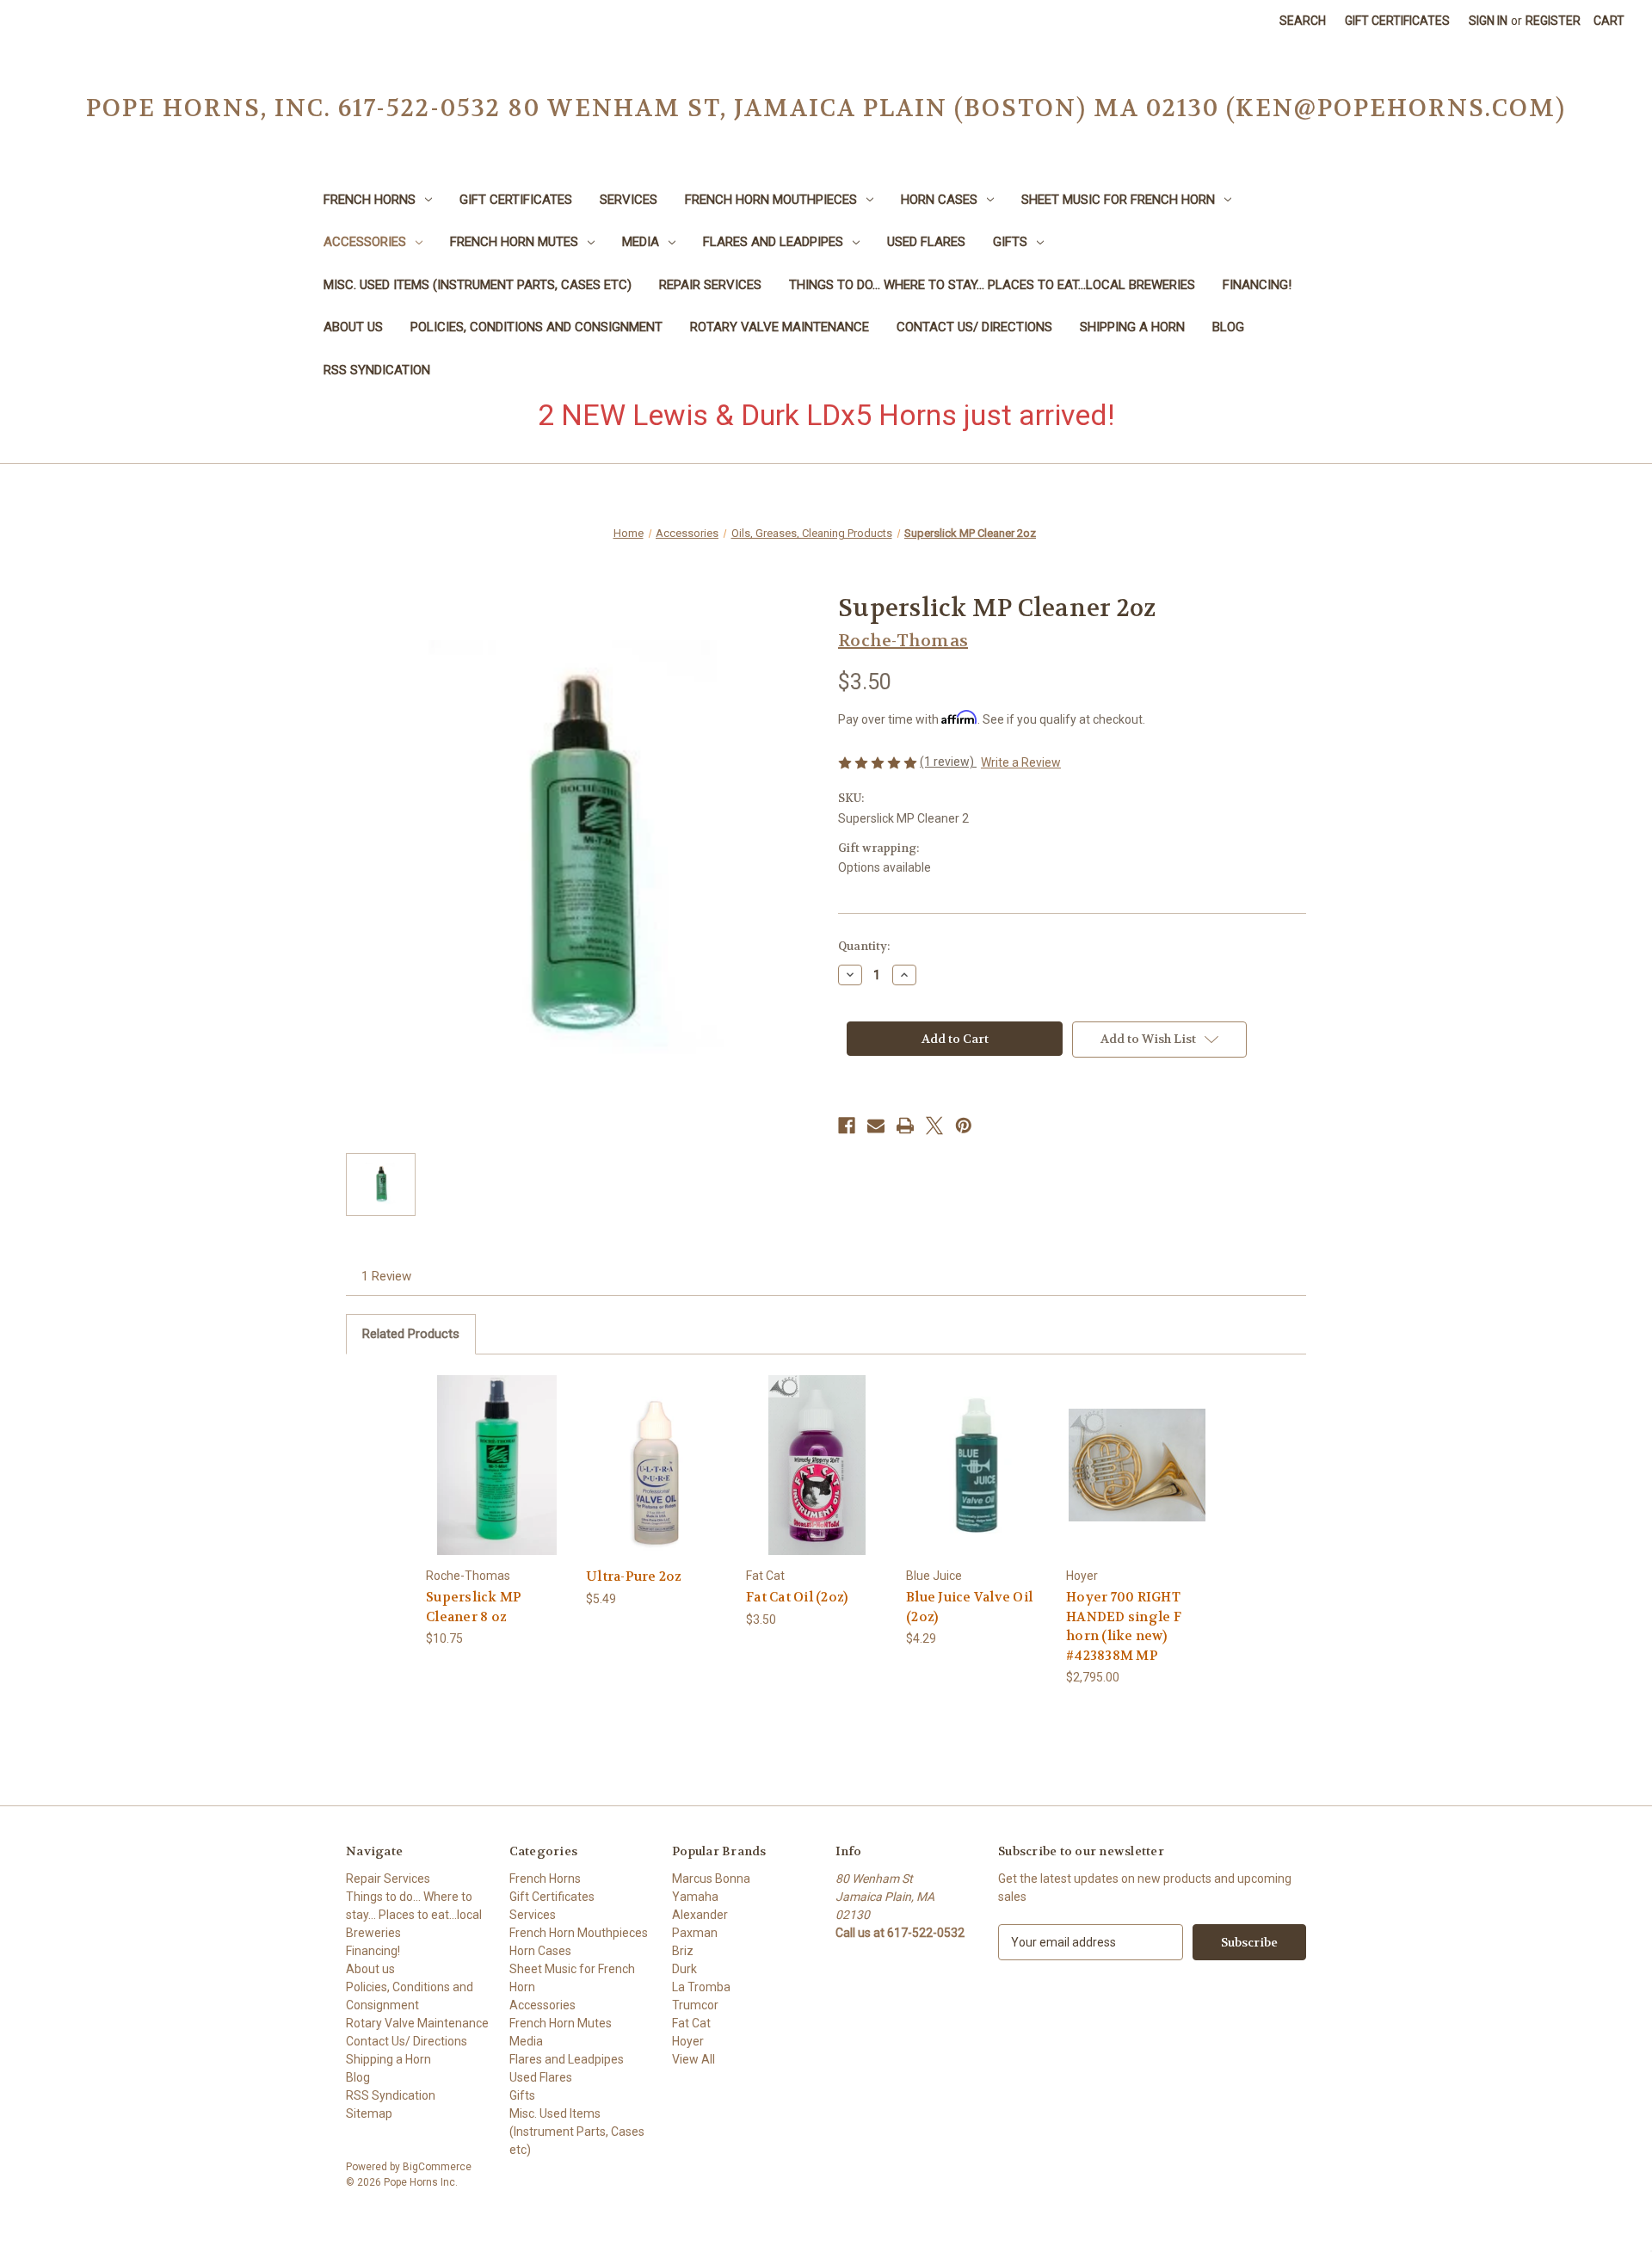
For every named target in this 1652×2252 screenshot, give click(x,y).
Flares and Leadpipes (773, 242)
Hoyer (688, 2041)
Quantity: (864, 946)
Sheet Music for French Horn (1118, 200)
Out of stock (657, 1480)
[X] (934, 1126)
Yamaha (695, 1897)
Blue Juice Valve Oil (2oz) (969, 1607)
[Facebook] (847, 1126)
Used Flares (926, 242)
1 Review (386, 1276)
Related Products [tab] (411, 1334)
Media (641, 242)
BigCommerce (437, 2167)
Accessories (365, 242)
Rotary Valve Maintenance (780, 327)
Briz (683, 1951)
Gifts (1010, 242)
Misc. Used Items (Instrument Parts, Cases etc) (478, 285)
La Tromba (701, 1987)
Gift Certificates (1397, 21)
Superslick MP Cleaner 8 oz (474, 1607)
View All (693, 2059)
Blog (1228, 327)
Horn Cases (939, 200)
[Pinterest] (964, 1126)
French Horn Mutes (514, 242)
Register (1553, 21)
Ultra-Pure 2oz (634, 1576)
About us (353, 327)
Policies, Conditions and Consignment (536, 327)
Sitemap (369, 2113)
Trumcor (695, 2005)
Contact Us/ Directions (974, 327)
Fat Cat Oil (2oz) (797, 1597)
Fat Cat (691, 2023)
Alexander (700, 1915)
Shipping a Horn (1132, 327)
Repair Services (710, 285)
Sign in (1488, 21)
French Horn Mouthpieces (771, 200)
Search (1303, 21)
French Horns (370, 200)
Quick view (496, 1450)
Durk (684, 1969)
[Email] (876, 1126)
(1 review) (948, 762)
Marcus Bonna (711, 1879)
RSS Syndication (377, 370)
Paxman (695, 1933)
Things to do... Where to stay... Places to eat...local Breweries (992, 285)
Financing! (1257, 285)
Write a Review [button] (1021, 762)
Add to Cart (497, 1480)
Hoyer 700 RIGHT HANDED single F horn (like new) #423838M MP (1124, 1626)
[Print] (905, 1126)
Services (629, 200)
